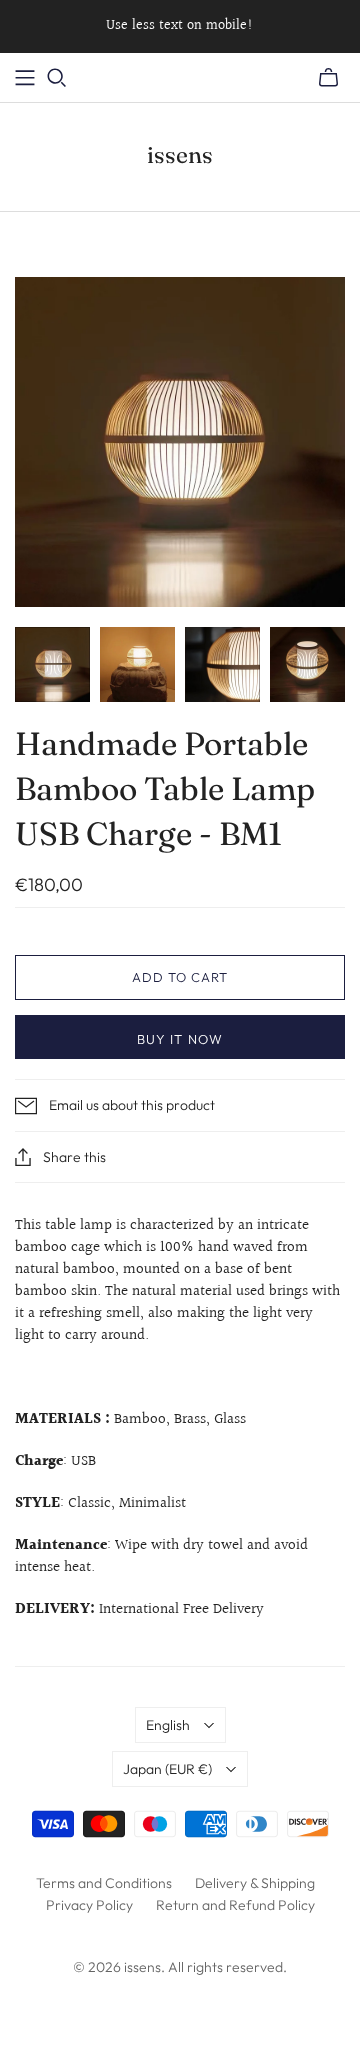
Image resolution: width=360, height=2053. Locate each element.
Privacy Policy (89, 1905)
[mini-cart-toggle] (328, 78)
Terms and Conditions (104, 1883)
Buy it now (179, 1039)
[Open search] (57, 78)
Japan (167, 1769)
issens (180, 155)
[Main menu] (25, 78)
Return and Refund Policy (235, 1905)
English (168, 1725)
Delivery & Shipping (255, 1883)
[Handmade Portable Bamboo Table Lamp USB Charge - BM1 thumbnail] (52, 664)
